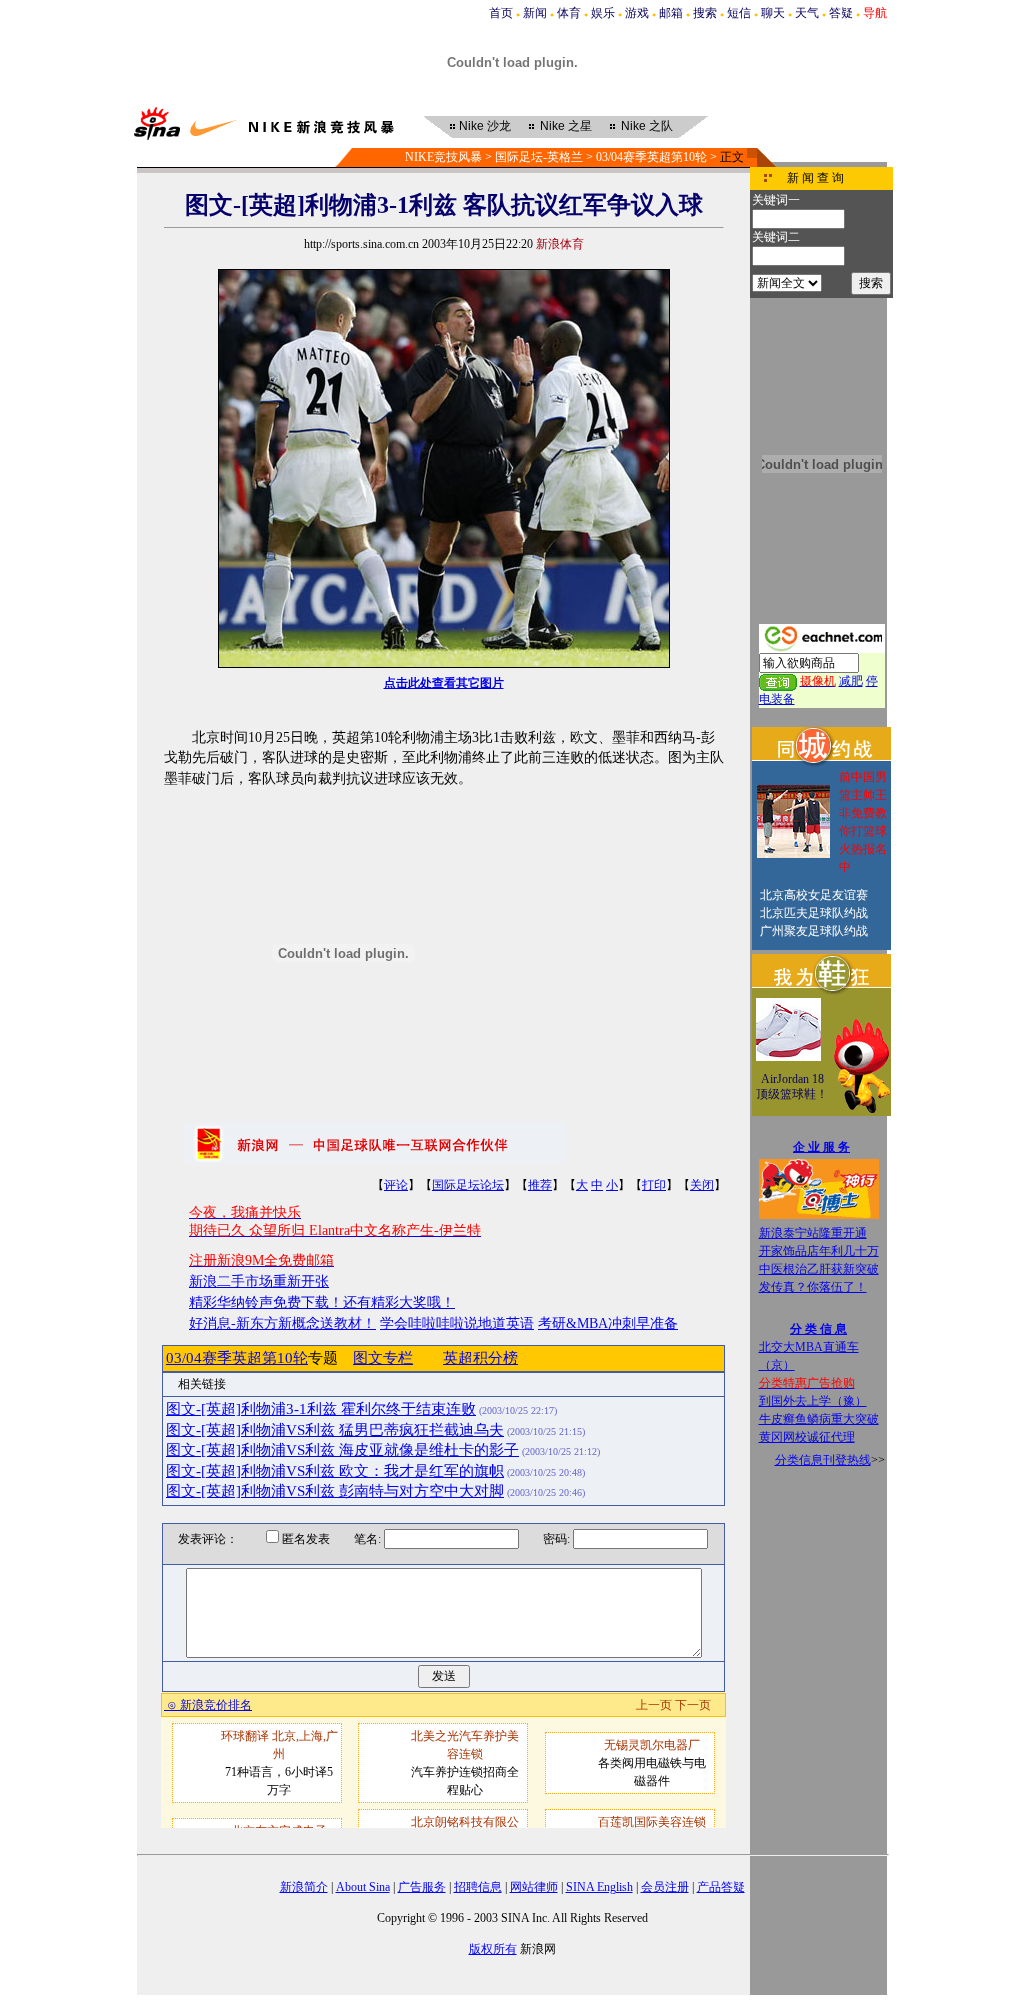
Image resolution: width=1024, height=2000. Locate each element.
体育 (569, 13)
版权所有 (493, 1949)
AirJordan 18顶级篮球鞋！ (792, 1087)
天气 (807, 13)
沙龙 (485, 126)
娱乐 (603, 13)
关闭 (702, 1185)
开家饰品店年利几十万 (819, 1251)
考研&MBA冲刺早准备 (608, 1323)
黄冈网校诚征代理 (807, 1437)
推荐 (540, 1185)
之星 (566, 126)
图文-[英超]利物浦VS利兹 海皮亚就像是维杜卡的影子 (342, 1450)
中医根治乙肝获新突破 (819, 1269)
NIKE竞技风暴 (443, 157)
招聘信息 (478, 1887)
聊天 (773, 13)
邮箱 (671, 13)
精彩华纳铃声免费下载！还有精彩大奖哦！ (322, 1302)
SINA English (599, 1887)
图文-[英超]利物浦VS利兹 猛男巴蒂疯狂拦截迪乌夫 (335, 1430)
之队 (647, 126)
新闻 (535, 13)
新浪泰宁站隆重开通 (813, 1233)
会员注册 (665, 1887)
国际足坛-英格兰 (539, 157)
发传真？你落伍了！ (813, 1287)
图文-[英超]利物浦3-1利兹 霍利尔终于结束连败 (321, 1409)
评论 (396, 1185)
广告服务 (422, 1887)
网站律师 (534, 1887)
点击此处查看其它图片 (444, 683)
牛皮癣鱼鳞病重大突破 (819, 1419)
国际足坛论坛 (468, 1185)
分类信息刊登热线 (823, 1460)
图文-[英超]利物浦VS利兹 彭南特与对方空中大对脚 (335, 1491)
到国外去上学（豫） (813, 1401)
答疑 (841, 13)
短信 (739, 13)
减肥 (851, 681)
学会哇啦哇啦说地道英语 (457, 1323)
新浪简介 (304, 1887)
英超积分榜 (480, 1358)
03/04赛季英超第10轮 (651, 157)
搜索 (705, 13)
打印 (654, 1185)
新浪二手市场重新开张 (259, 1281)
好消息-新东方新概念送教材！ (282, 1323)
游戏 (637, 13)
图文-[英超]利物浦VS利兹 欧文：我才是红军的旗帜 (335, 1471)
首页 (501, 13)
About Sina (363, 1887)
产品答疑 (721, 1887)
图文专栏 (383, 1358)
